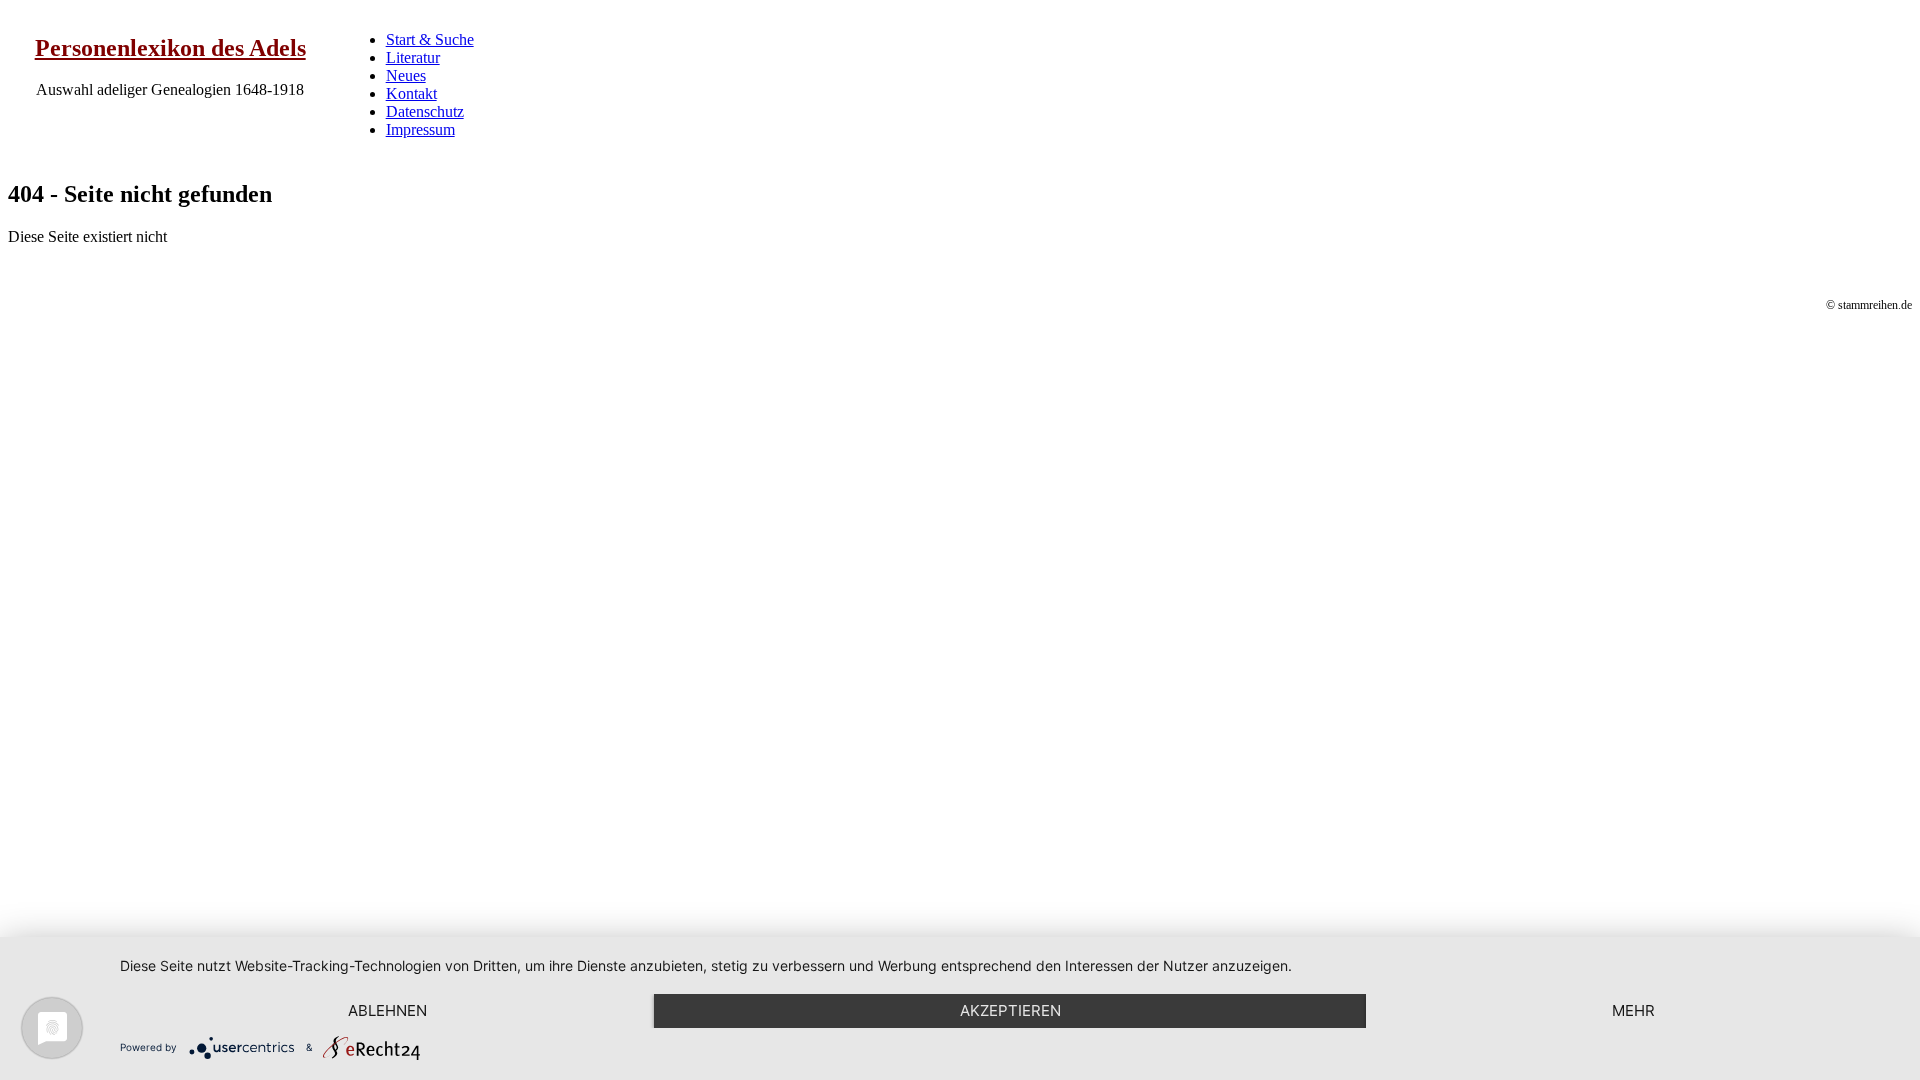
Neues (406, 75)
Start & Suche (430, 39)
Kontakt (411, 93)
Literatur (413, 57)
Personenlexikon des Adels (170, 48)
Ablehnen (387, 1010)
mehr (1633, 1010)
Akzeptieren (1010, 1010)
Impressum (420, 129)
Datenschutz (425, 111)
